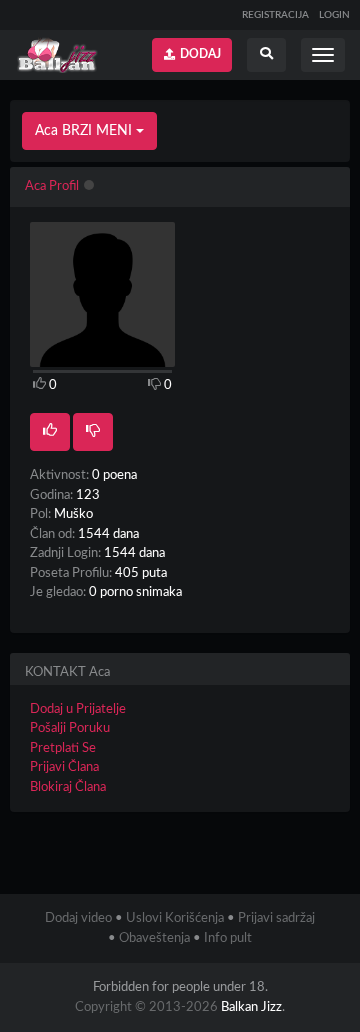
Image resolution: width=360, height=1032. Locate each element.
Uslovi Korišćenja (175, 918)
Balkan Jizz (251, 1007)
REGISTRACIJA (275, 15)
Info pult (228, 938)
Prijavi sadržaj (276, 918)
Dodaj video (78, 918)
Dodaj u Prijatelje (78, 709)
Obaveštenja (154, 938)
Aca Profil (52, 186)
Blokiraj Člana (68, 787)
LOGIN (334, 15)
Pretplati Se (63, 748)
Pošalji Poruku (70, 728)
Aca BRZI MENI (85, 131)
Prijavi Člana (64, 767)
